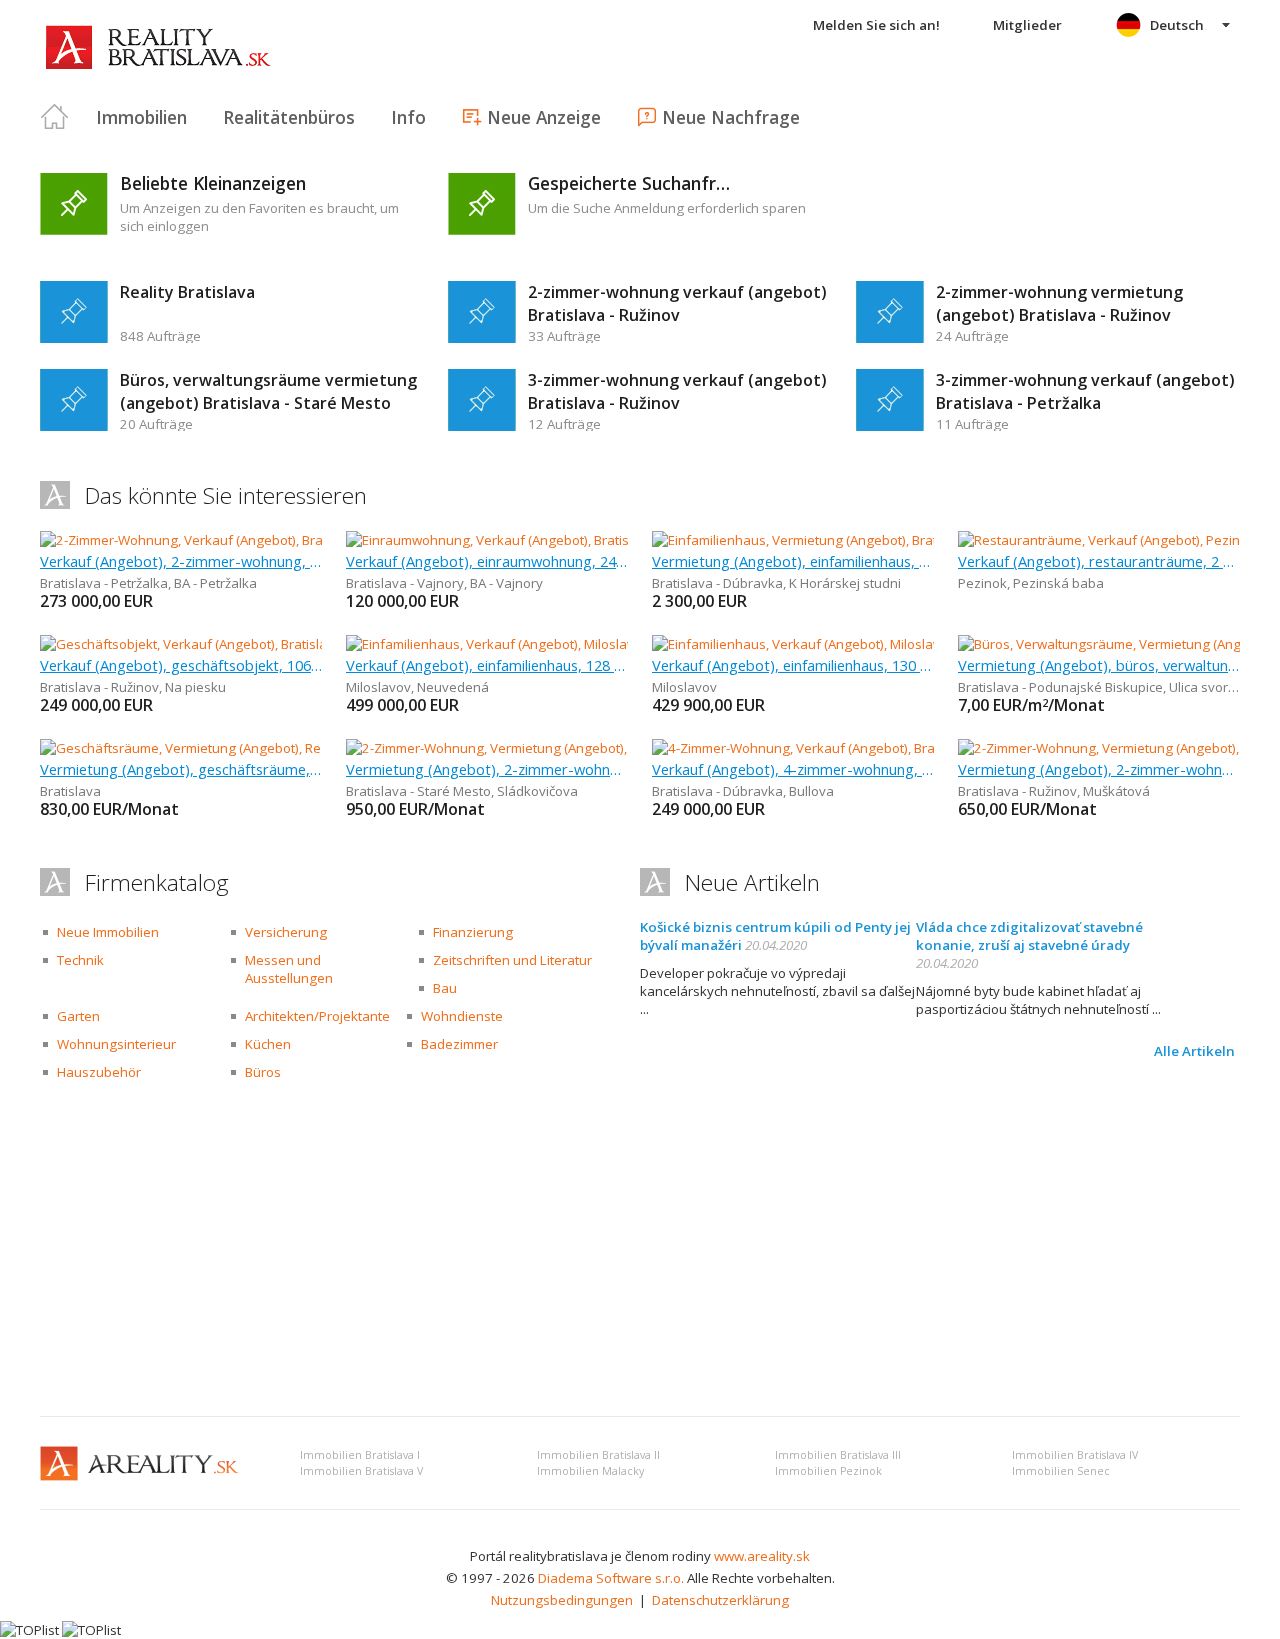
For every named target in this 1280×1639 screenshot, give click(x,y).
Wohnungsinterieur (116, 1044)
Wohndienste (462, 1016)
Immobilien (141, 117)
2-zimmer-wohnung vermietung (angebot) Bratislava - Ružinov (1059, 303)
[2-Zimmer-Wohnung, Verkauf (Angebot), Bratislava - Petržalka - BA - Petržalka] (273, 540)
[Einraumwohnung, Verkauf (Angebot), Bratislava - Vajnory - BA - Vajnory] (562, 540)
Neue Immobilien (108, 932)
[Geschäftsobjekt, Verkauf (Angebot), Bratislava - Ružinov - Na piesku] (247, 644)
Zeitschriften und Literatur (512, 960)
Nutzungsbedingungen (562, 1600)
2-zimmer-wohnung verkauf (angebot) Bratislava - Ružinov (677, 303)
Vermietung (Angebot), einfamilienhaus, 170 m (793, 561)
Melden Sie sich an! (876, 25)
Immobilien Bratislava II (598, 1455)
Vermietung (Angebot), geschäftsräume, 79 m (181, 769)
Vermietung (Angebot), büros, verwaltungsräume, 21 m (1099, 665)
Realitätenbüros (289, 117)
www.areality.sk (762, 1556)
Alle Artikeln (1194, 1051)
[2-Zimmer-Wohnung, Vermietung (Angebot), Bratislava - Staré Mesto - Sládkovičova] (598, 748)
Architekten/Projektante (317, 1016)
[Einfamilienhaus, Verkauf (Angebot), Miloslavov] (795, 644)
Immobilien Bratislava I (360, 1455)
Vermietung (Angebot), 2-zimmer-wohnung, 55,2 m (1099, 769)
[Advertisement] (640, 1251)
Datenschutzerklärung (720, 1600)
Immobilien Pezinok (828, 1471)
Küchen (268, 1044)
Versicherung (286, 932)
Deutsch (1177, 25)
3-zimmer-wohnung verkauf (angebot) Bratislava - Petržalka (1085, 391)
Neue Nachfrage (731, 117)
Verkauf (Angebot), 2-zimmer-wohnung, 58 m (181, 561)
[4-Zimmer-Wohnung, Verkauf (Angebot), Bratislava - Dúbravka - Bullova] (868, 748)
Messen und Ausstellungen (289, 969)
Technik (80, 960)
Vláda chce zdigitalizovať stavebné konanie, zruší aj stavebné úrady (1029, 936)
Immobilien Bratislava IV (1075, 1455)
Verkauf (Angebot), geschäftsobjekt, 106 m (181, 665)
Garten (78, 1016)
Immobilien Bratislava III (838, 1455)
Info (408, 117)
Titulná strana (55, 117)
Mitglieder (1027, 25)
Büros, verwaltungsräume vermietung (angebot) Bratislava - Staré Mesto (268, 391)
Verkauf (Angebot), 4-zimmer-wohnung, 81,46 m (793, 769)
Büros (263, 1072)
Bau (445, 988)
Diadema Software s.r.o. (611, 1578)
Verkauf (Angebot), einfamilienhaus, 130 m (793, 665)
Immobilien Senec (1061, 1471)
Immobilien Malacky (590, 1471)
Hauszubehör (99, 1072)
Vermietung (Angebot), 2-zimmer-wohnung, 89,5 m (487, 769)
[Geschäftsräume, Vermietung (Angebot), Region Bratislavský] (224, 748)
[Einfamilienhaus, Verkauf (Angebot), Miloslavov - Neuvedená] (530, 644)
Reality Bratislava (187, 292)
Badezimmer (459, 1044)
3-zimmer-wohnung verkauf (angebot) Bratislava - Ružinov (677, 391)
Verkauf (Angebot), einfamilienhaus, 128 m (487, 665)
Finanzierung (473, 932)
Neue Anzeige (544, 117)
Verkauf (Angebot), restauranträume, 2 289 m (1099, 561)
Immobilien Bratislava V (361, 1471)
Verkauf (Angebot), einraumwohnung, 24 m (487, 561)
